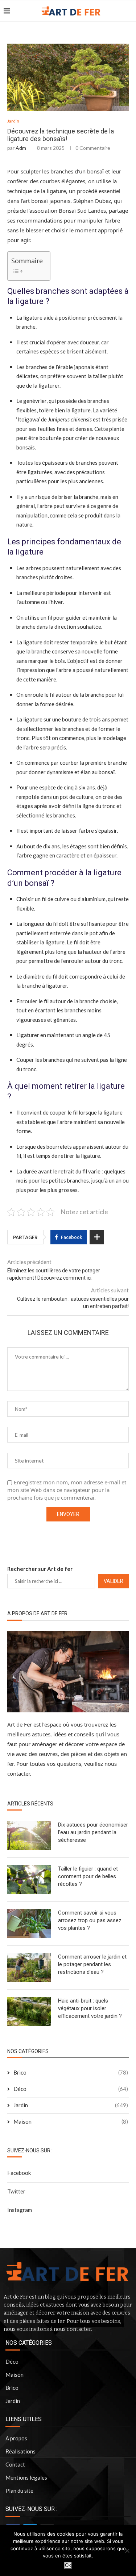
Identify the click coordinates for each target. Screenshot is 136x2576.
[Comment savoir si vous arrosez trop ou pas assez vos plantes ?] (29, 1924)
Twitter (16, 2191)
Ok (68, 2565)
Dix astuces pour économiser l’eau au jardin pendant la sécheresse (93, 1832)
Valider (114, 1581)
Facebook (19, 2173)
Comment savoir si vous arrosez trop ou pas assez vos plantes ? (90, 1920)
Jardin (13, 121)
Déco (71, 2089)
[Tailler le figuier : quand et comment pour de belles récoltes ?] (29, 1880)
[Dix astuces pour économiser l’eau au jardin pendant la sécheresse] (29, 1836)
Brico (71, 2072)
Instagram (20, 2210)
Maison (71, 2121)
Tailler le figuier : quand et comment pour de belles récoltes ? (88, 1876)
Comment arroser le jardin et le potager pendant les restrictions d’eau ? (92, 1964)
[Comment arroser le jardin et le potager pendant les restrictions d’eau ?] (29, 1968)
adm (21, 148)
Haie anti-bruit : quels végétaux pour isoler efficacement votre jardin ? (90, 2008)
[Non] (127, 2551)
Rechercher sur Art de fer (40, 1569)
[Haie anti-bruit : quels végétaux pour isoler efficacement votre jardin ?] (29, 2012)
